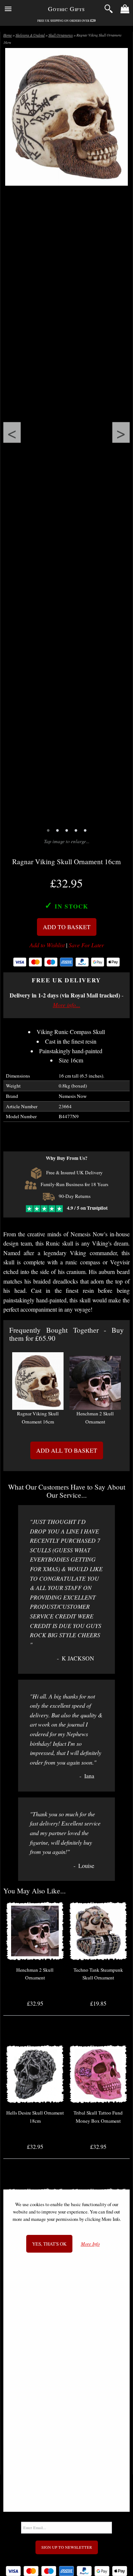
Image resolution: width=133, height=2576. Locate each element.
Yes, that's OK (49, 2244)
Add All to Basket (67, 1450)
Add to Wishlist (47, 945)
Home (8, 35)
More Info (90, 2244)
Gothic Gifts (66, 9)
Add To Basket (67, 927)
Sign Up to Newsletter (67, 2547)
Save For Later (86, 945)
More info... (66, 1005)
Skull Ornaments (61, 35)
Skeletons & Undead (30, 35)
